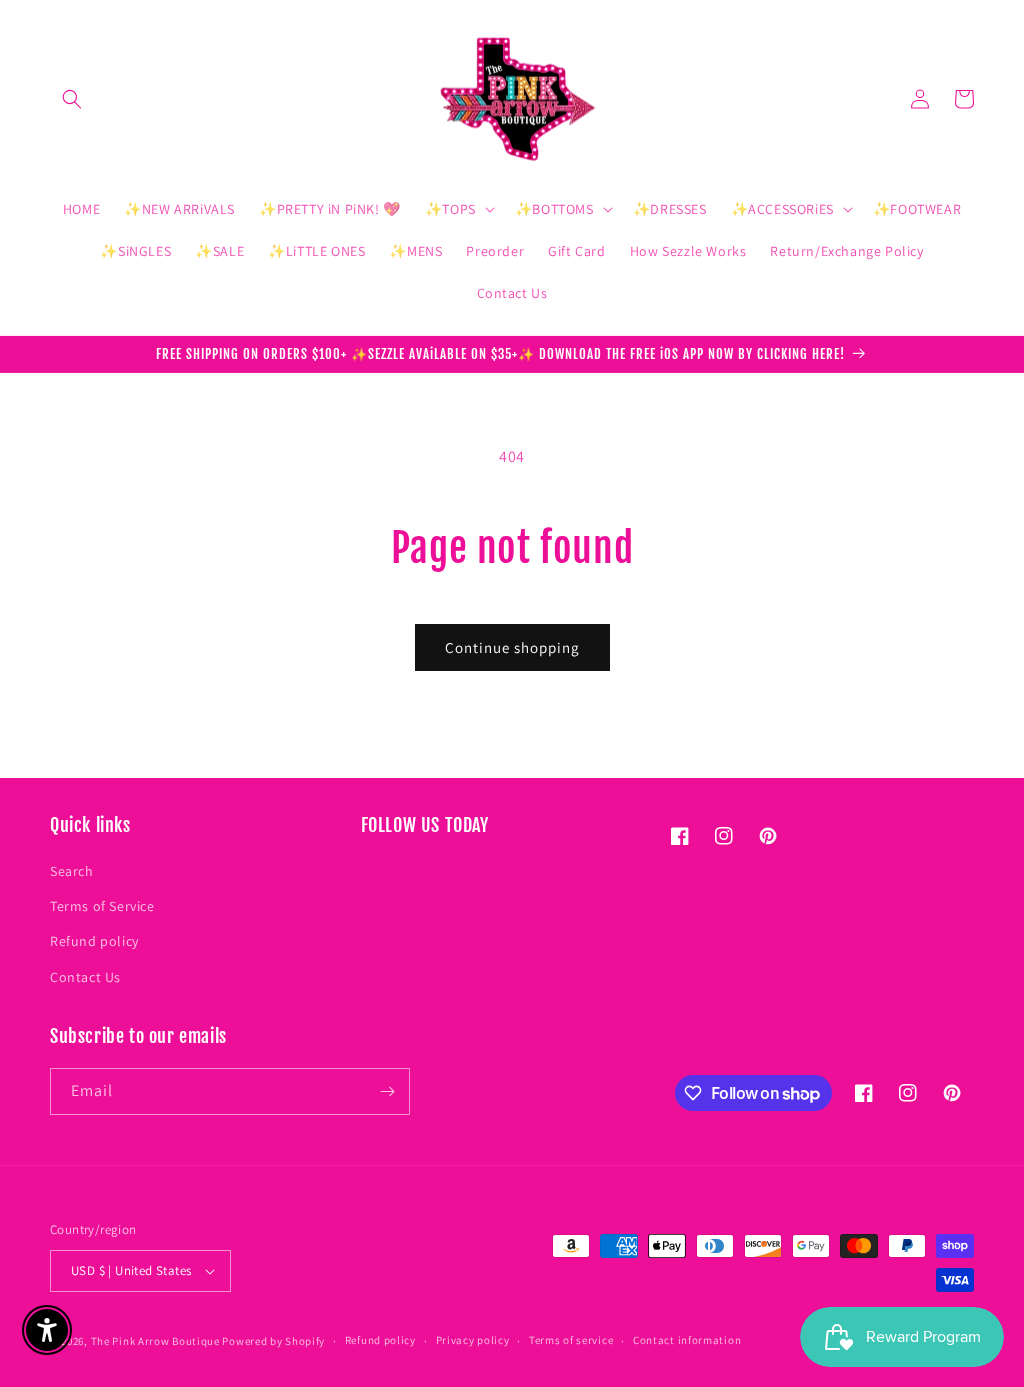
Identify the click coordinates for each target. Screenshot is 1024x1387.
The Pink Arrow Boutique (155, 1341)
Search (72, 871)
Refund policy (94, 941)
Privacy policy (473, 1340)
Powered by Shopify (273, 1341)
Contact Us (85, 977)
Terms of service (571, 1340)
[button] (72, 99)
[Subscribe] (387, 1091)
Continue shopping (512, 647)
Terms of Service (102, 906)
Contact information (687, 1340)
